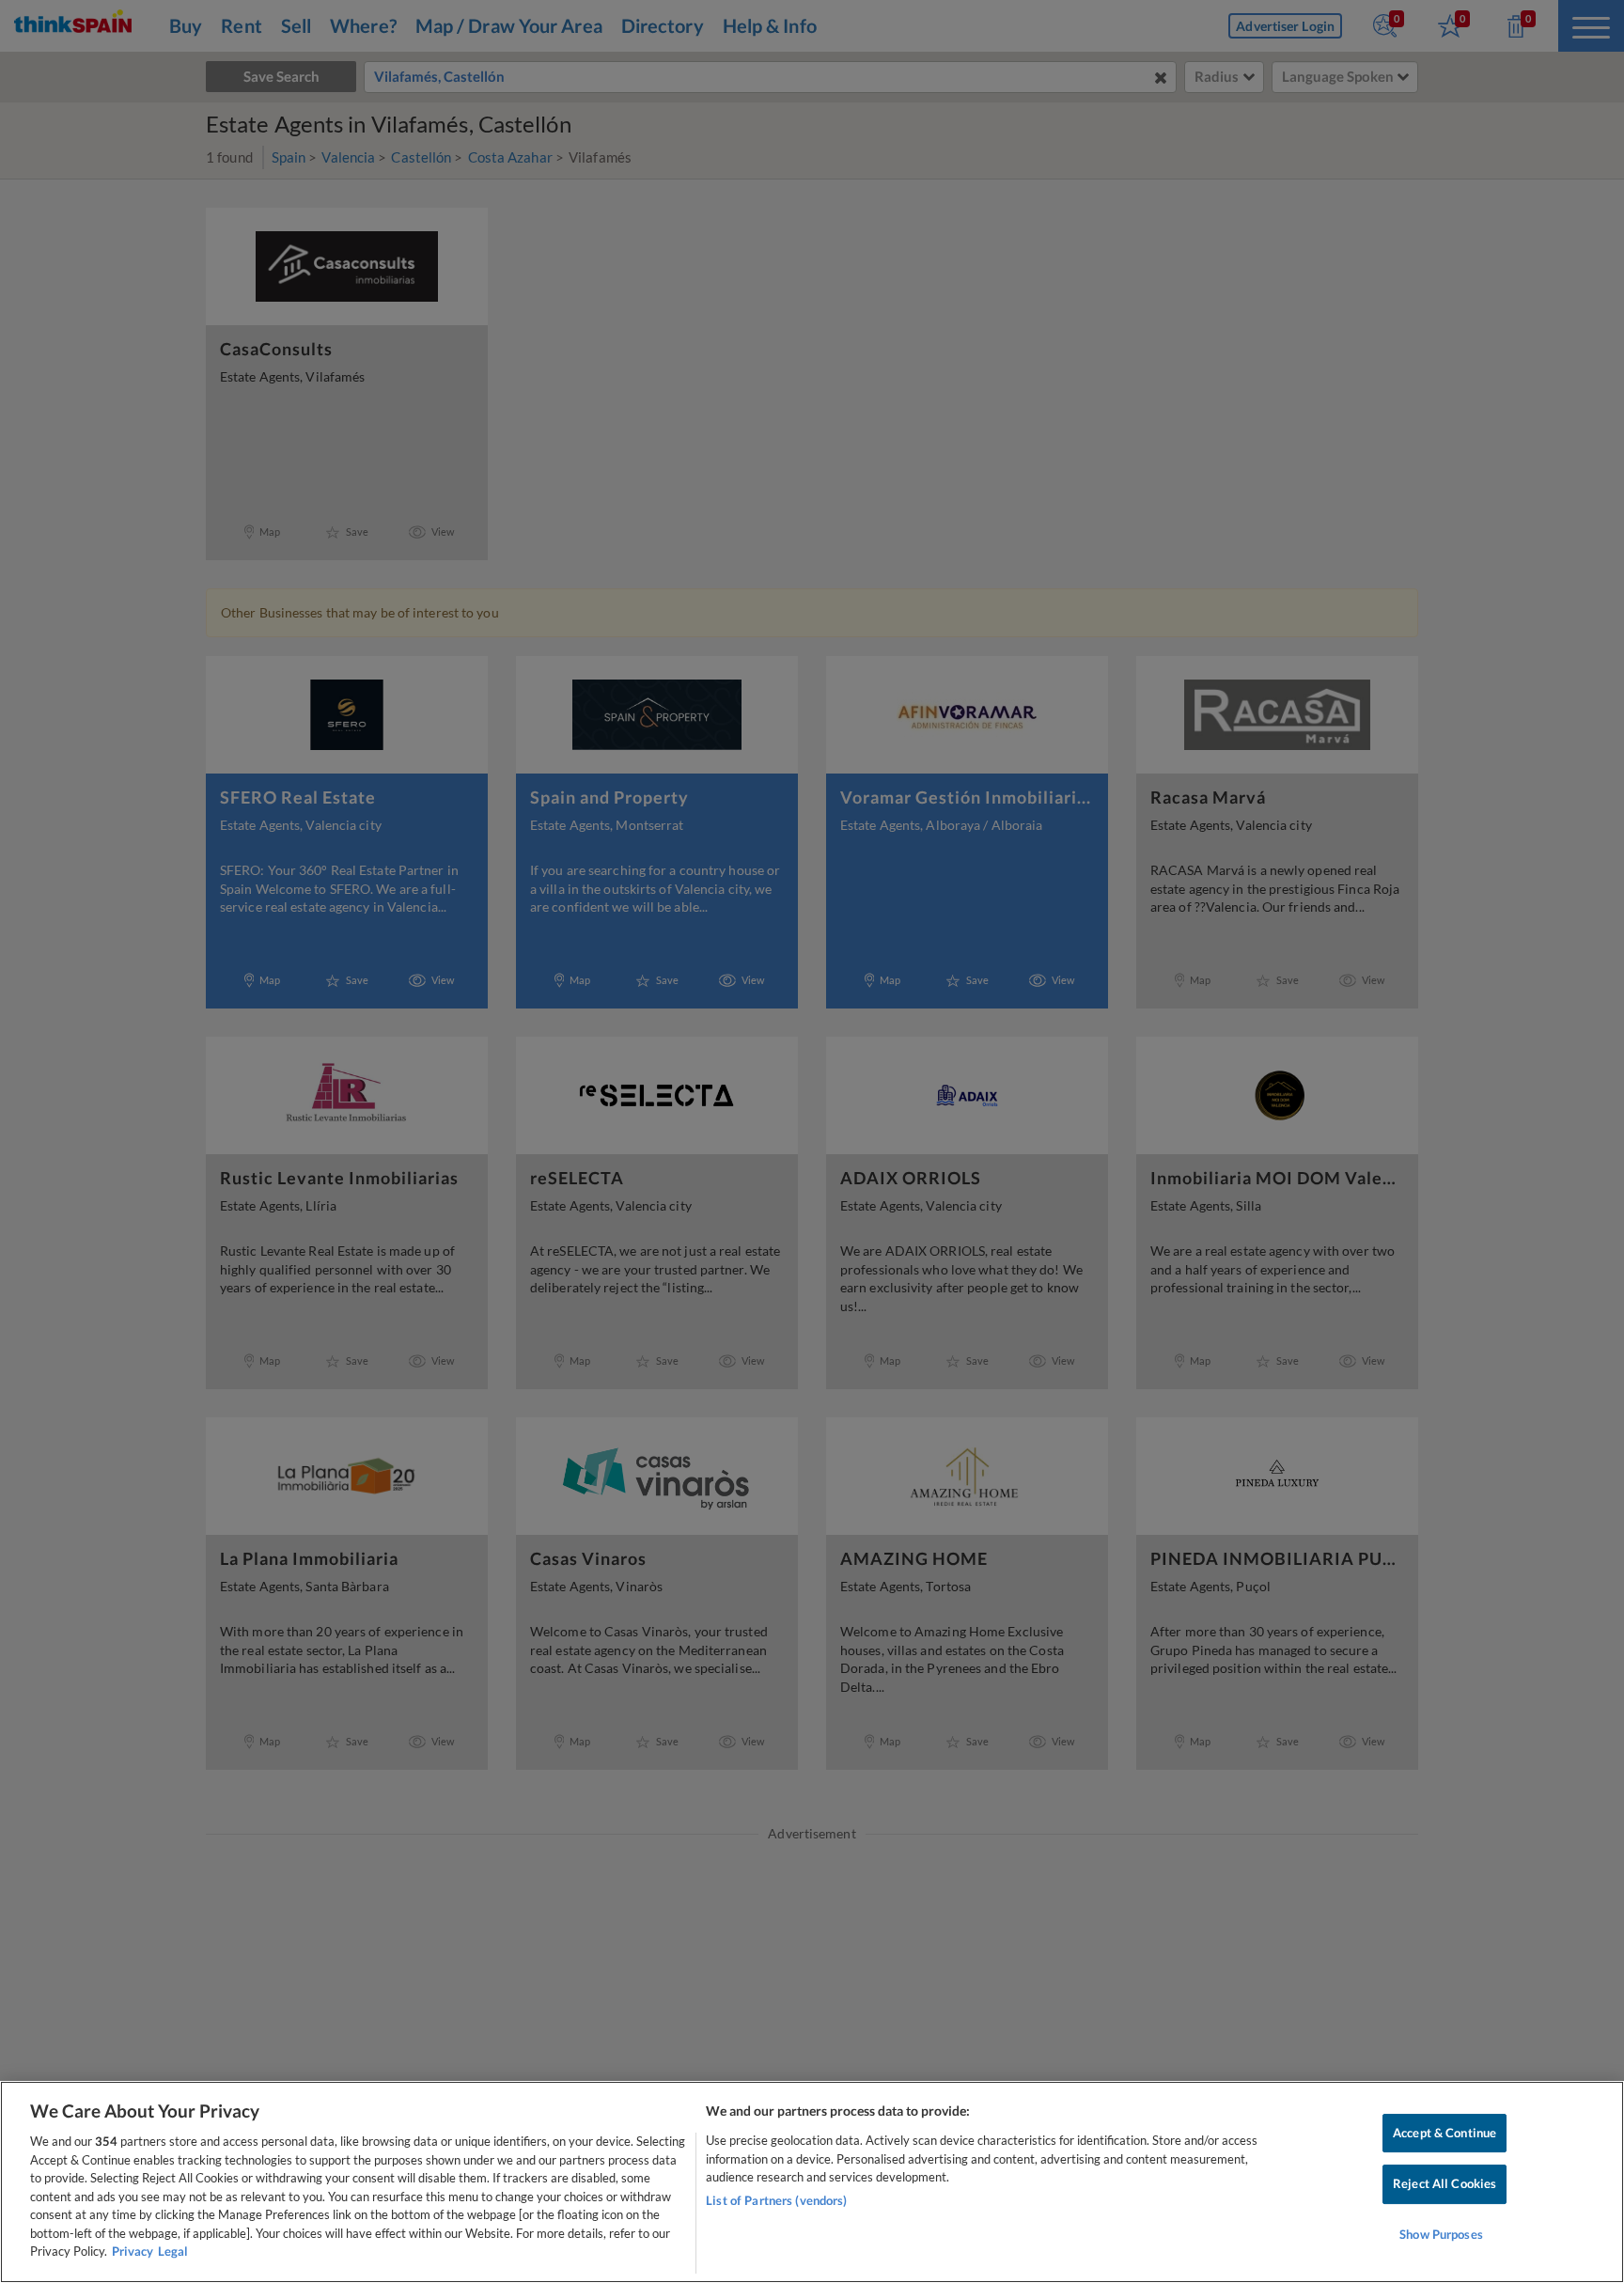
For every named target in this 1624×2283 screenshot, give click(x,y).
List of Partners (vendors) (776, 2200)
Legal (173, 2251)
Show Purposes (1441, 2234)
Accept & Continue (1444, 2133)
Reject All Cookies (1444, 2183)
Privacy (133, 2251)
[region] (812, 2182)
